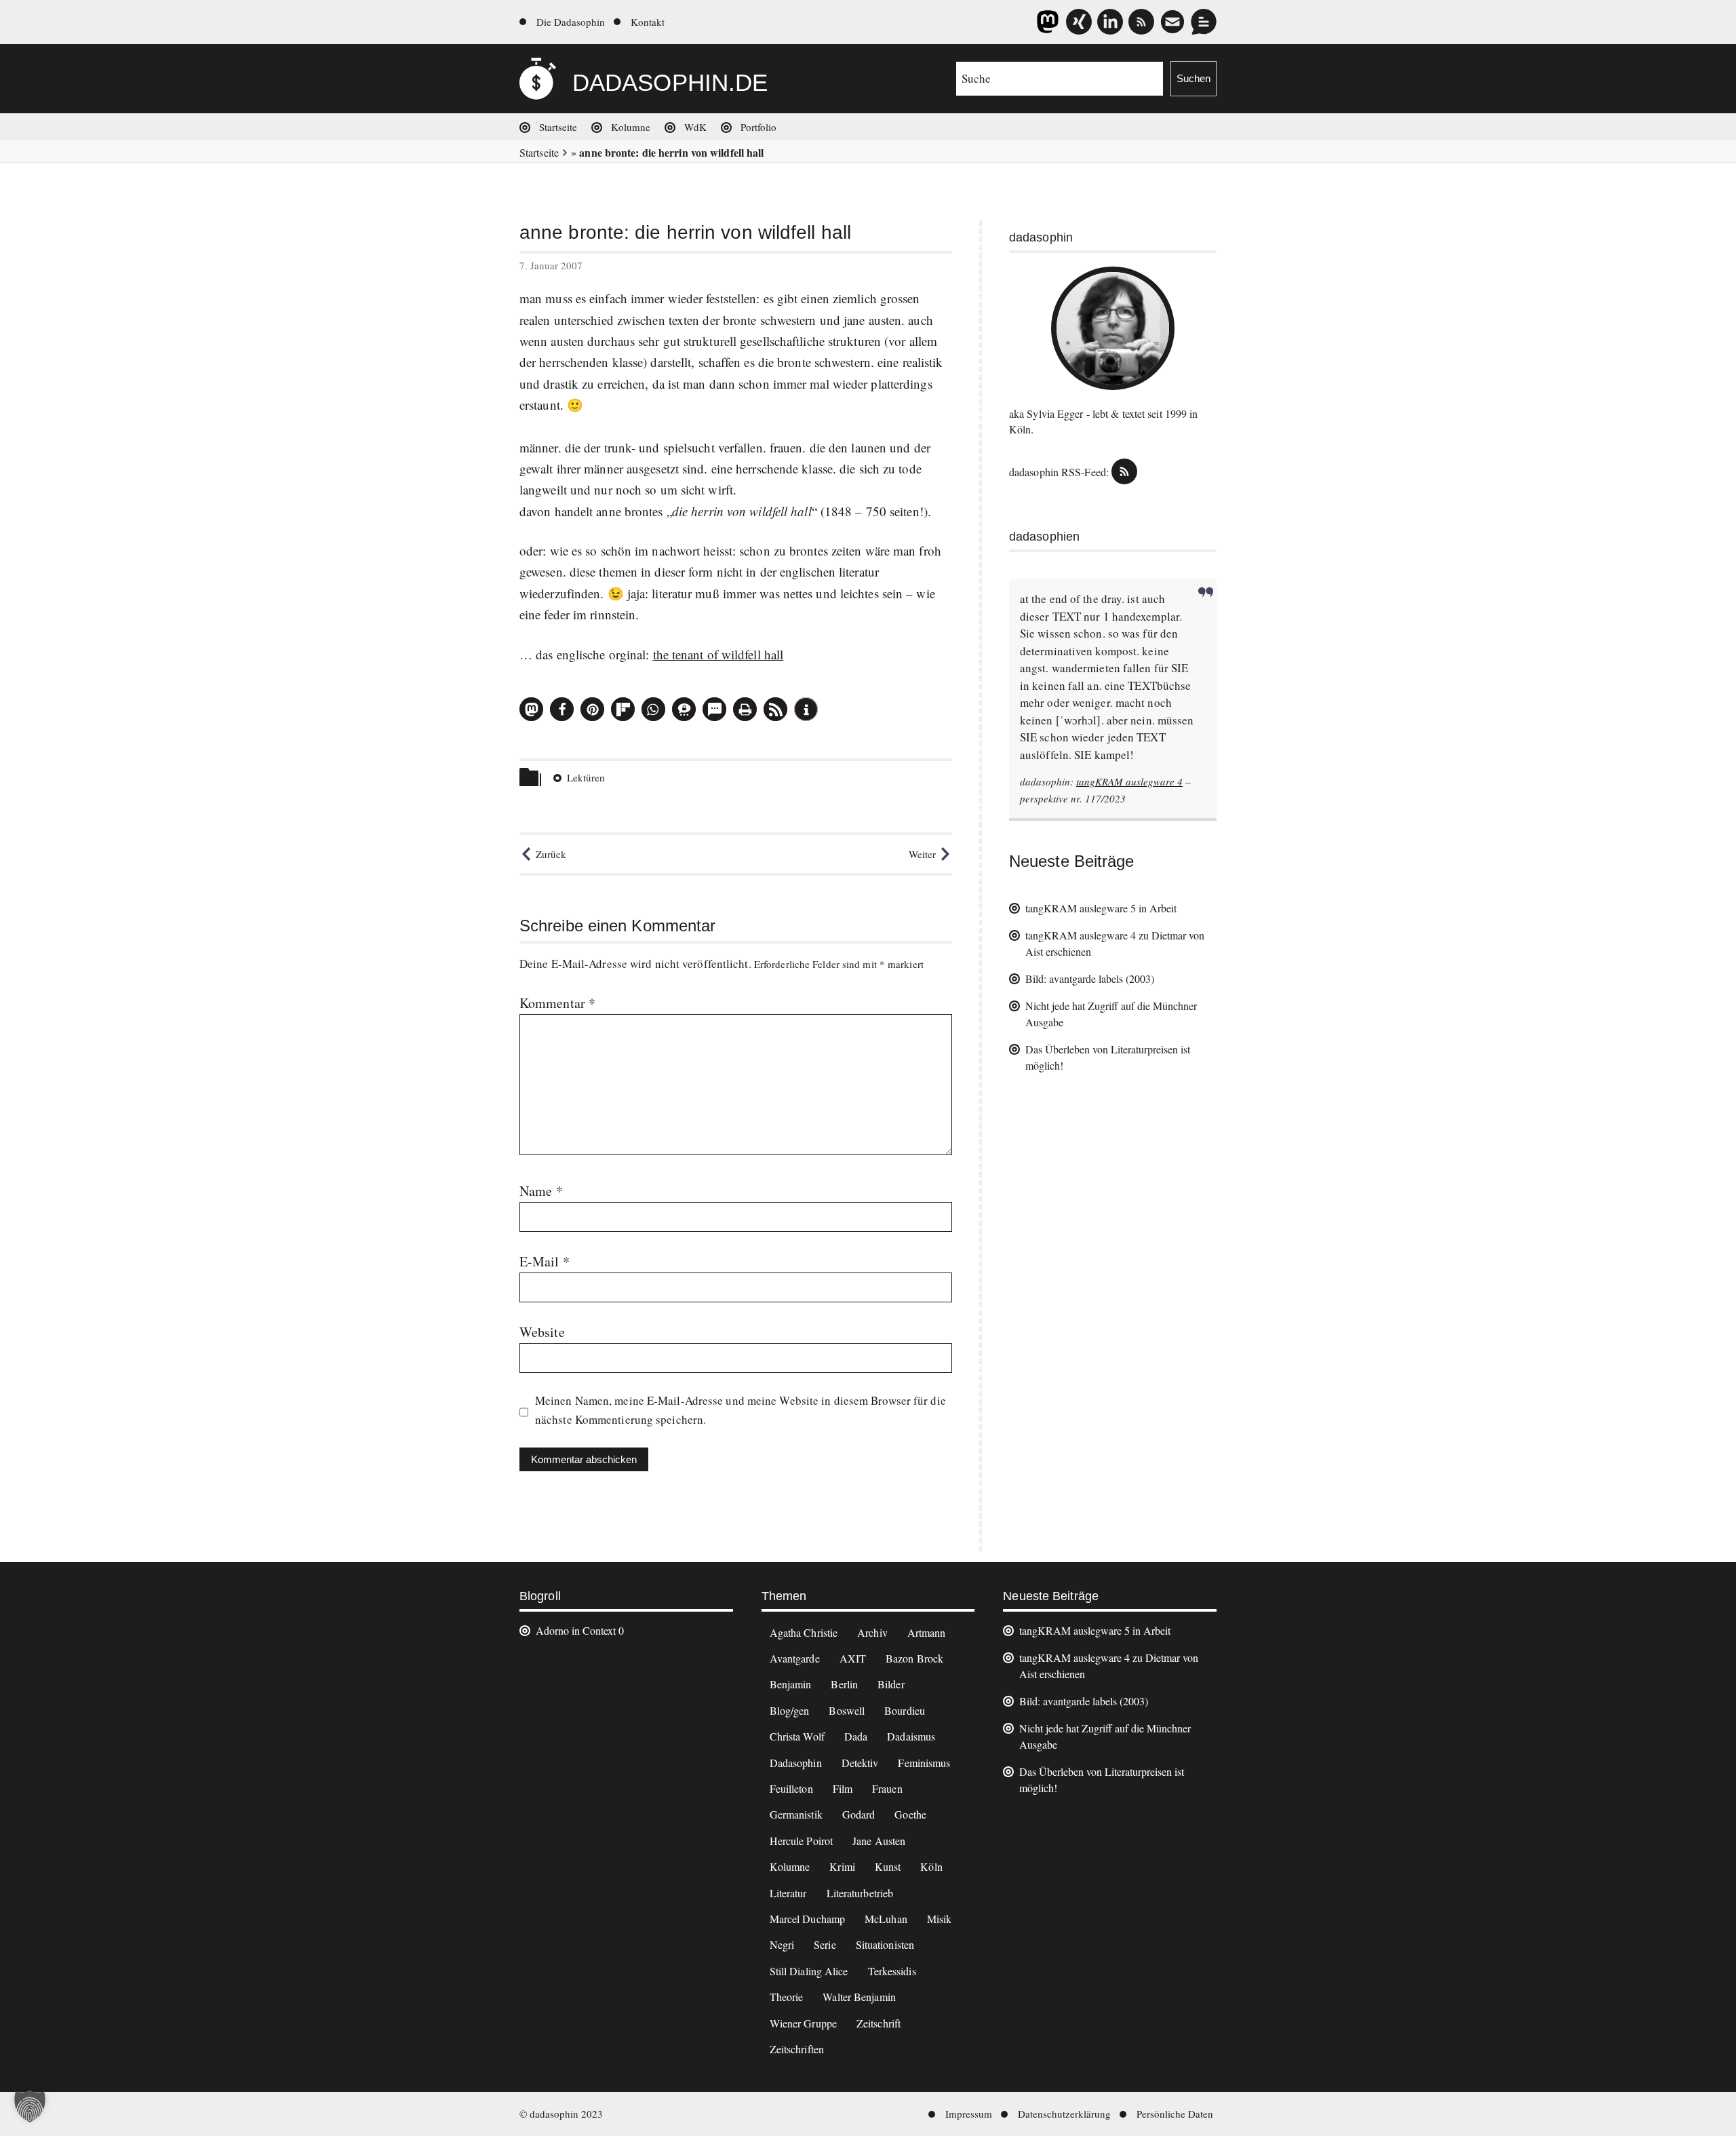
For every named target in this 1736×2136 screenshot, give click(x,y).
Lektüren (586, 777)
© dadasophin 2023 (561, 2114)
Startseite (558, 127)
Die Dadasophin (571, 22)
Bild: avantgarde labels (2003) (1090, 978)
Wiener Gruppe (803, 2023)
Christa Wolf (797, 1736)
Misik (940, 1919)
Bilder (891, 1684)
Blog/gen (790, 1710)
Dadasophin (796, 1763)
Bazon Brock (914, 1658)
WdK (695, 127)
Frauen (887, 1788)
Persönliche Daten (1175, 2114)
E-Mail (545, 1261)
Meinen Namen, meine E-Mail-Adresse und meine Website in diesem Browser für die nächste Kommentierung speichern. (741, 1410)
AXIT (853, 1658)
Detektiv (860, 1763)
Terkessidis (892, 1971)
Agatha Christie (804, 1632)
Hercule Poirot (801, 1841)
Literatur (788, 1893)
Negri (782, 1944)
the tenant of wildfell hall (718, 654)
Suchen (1193, 78)
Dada (856, 1736)
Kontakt (648, 22)
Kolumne (631, 127)
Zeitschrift (879, 2023)
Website (542, 1332)
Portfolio (758, 127)
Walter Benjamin (859, 1997)
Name (541, 1191)
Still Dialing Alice (809, 1971)
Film (843, 1788)
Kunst (888, 1866)
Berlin (844, 1684)
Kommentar (557, 1003)
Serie (825, 1944)
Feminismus (924, 1763)
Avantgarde (795, 1658)
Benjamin (791, 1684)
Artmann (927, 1632)
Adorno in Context (576, 1630)
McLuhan (886, 1919)
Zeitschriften (797, 2049)
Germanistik (796, 1814)
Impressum (969, 2114)
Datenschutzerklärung (1064, 2114)
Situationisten (885, 1944)
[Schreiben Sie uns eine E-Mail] (1172, 22)
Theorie (787, 1997)
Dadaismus (911, 1736)
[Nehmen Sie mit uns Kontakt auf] (1204, 22)
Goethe (910, 1814)
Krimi (842, 1866)
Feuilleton (791, 1788)
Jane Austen (879, 1841)
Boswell (847, 1710)
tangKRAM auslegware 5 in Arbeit (1101, 908)
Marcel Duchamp (807, 1919)
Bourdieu (905, 1710)
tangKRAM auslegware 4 (1129, 781)
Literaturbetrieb (860, 1893)
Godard (859, 1814)
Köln (931, 1866)
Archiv (872, 1632)
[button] (531, 709)
